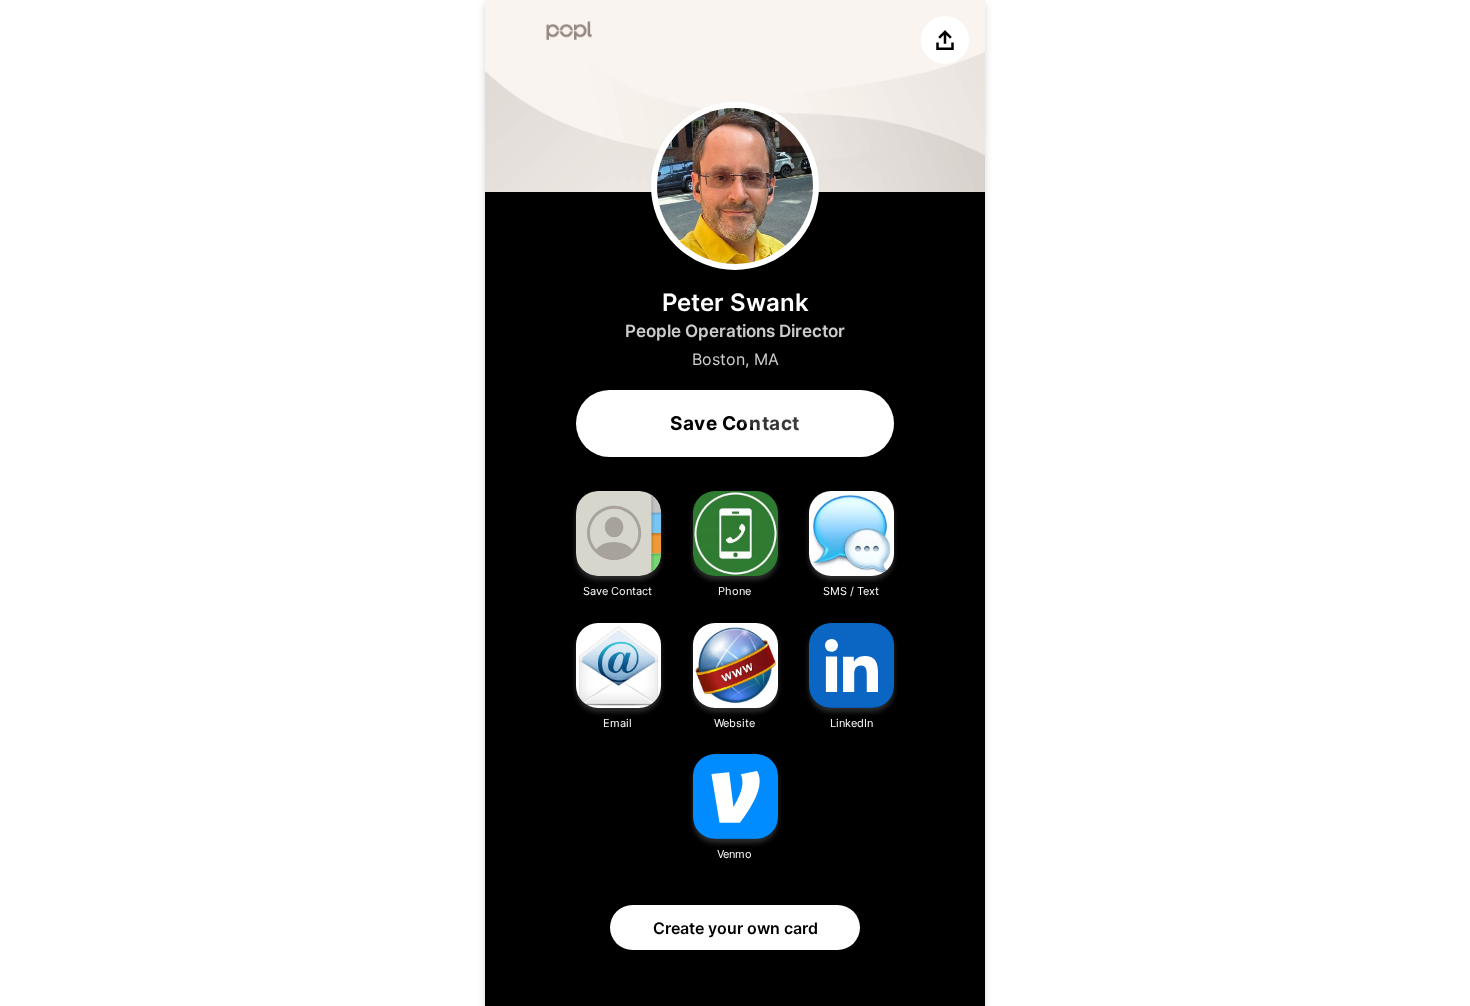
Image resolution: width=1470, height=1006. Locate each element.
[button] (618, 545)
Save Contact (735, 423)
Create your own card (735, 928)
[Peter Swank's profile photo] (735, 186)
